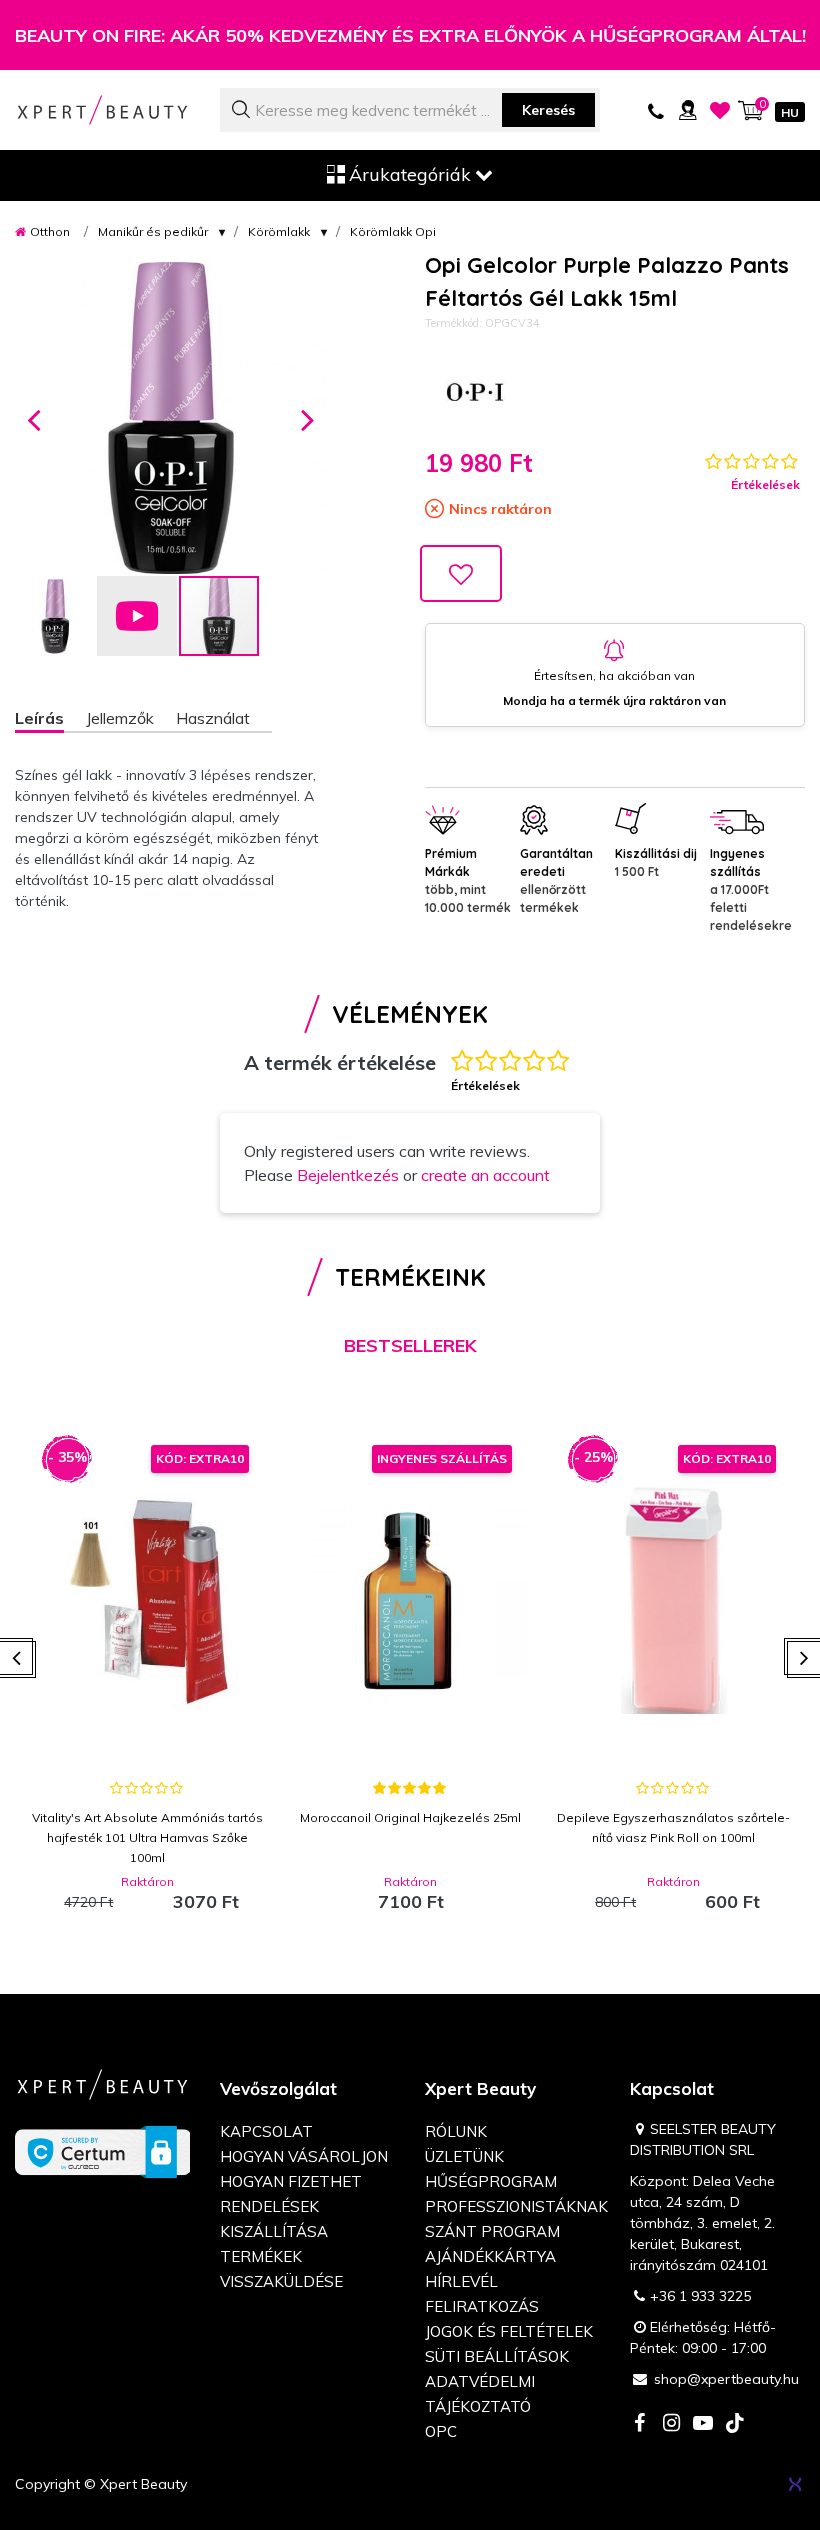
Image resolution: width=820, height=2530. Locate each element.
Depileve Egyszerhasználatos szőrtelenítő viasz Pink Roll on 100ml (673, 1827)
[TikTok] (735, 2424)
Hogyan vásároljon (304, 2156)
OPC (441, 2431)
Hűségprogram (491, 2181)
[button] (34, 418)
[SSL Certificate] (102, 2150)
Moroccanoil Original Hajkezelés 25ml (410, 1817)
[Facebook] (639, 2424)
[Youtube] (703, 2424)
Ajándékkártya (490, 2256)
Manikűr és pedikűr (153, 231)
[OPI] (475, 392)
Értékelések (765, 484)
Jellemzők (120, 718)
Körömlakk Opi (393, 231)
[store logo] (102, 110)
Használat (213, 718)
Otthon (50, 231)
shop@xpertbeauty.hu (726, 2379)
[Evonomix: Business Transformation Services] (795, 2484)
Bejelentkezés (348, 1175)
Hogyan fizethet (291, 2181)
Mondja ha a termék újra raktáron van (614, 700)
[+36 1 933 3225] (656, 110)
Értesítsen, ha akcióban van (614, 675)
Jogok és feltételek (509, 2331)
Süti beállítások (497, 2356)
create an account (485, 1175)
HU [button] (790, 112)
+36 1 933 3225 (700, 2296)
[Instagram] (671, 2424)
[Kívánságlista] (720, 110)
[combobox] (410, 110)
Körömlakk (279, 231)
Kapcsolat (266, 2131)
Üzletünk (464, 2156)
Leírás (39, 718)
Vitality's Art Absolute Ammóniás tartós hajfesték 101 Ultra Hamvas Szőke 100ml (147, 1837)
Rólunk (456, 2131)
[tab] (50, 720)
